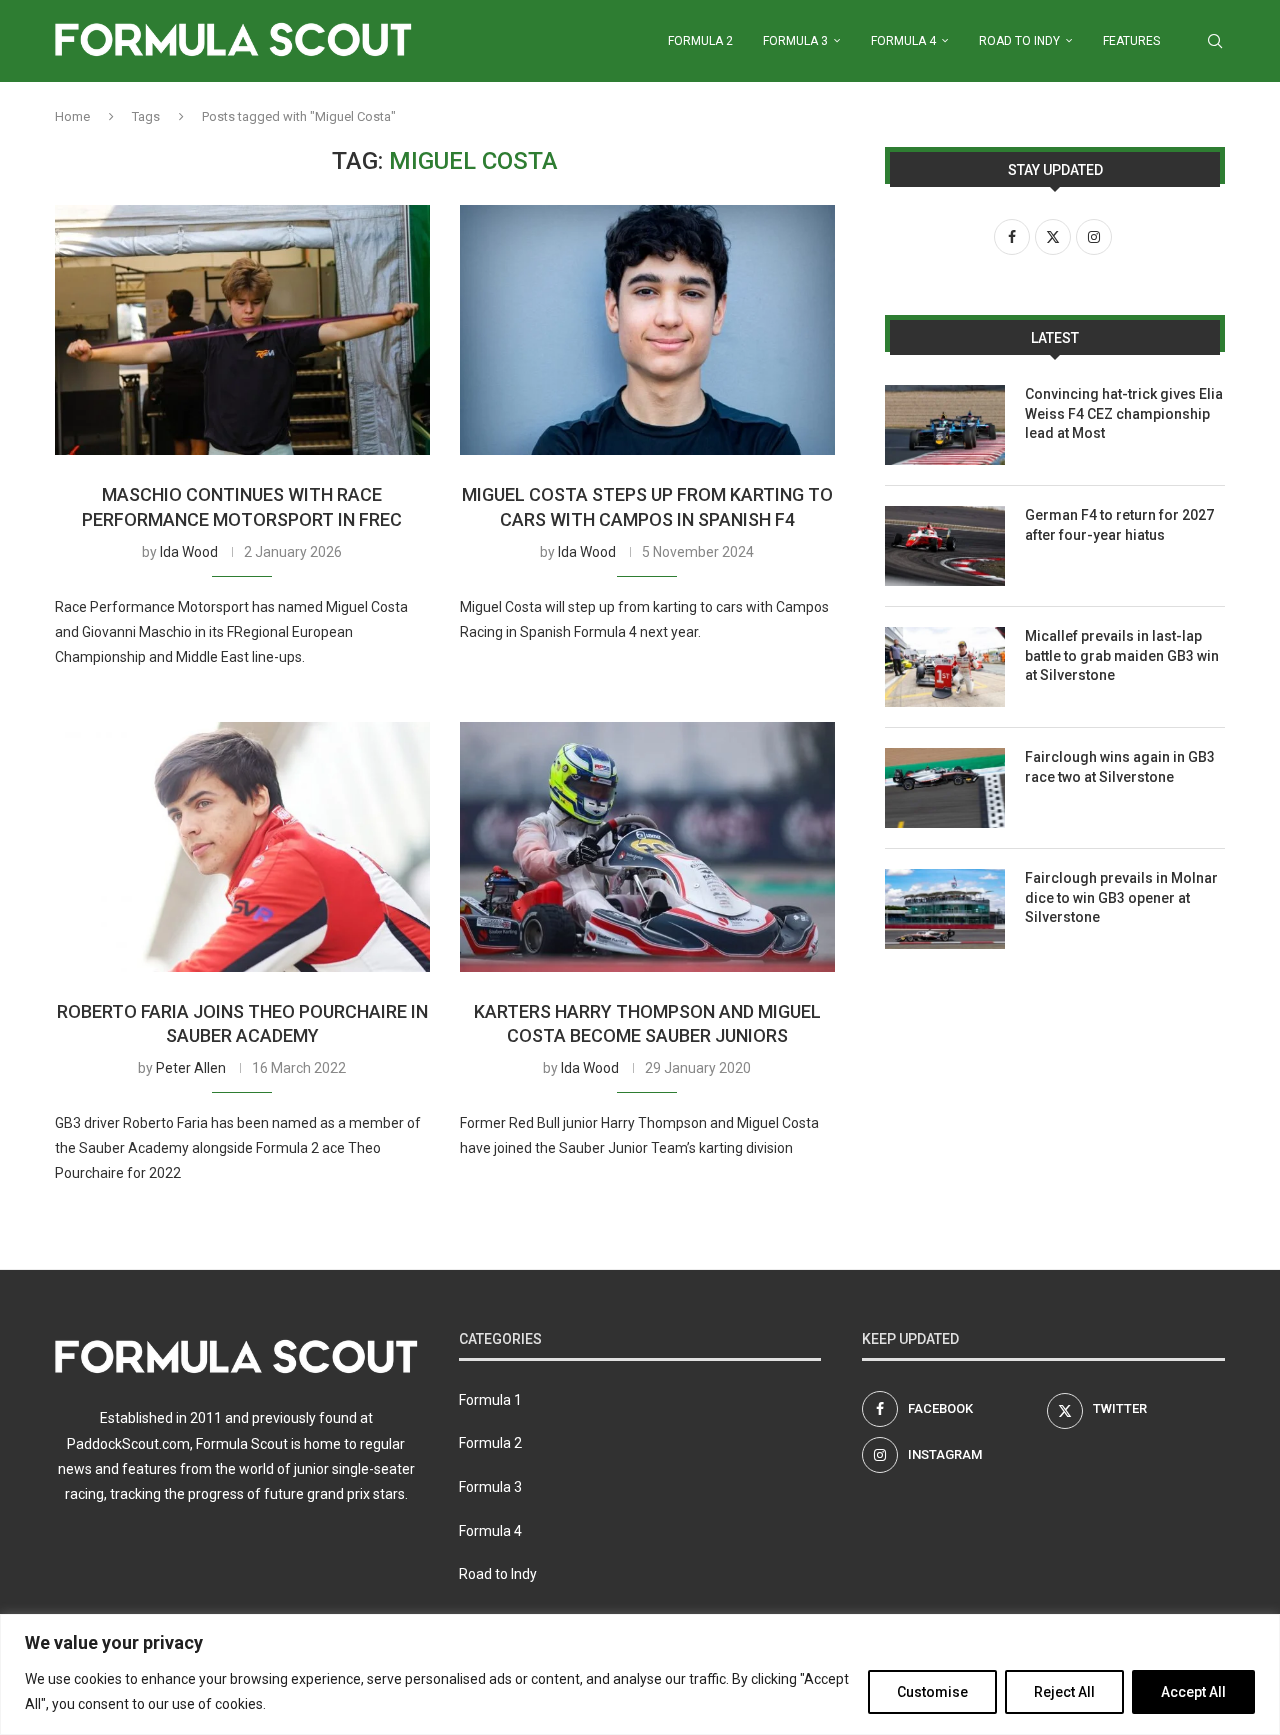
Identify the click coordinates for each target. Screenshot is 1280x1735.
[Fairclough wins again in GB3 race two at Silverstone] (945, 788)
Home (72, 116)
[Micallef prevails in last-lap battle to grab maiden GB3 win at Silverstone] (945, 667)
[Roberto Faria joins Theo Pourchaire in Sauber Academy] (242, 847)
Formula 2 (700, 41)
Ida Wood (189, 552)
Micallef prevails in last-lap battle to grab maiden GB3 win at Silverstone (1122, 655)
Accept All (1193, 1692)
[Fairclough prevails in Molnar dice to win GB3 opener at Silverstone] (945, 909)
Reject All (1064, 1692)
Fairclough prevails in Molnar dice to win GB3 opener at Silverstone (1121, 897)
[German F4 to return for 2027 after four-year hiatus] (945, 546)
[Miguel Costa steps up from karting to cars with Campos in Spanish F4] (647, 330)
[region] (640, 1674)
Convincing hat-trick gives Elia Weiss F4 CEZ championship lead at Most (1124, 413)
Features (1131, 41)
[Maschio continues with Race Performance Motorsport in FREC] (242, 330)
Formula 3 (795, 41)
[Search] (1215, 41)
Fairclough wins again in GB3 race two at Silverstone (1120, 767)
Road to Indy (1019, 41)
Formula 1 (490, 1400)
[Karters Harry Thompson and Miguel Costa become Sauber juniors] (647, 847)
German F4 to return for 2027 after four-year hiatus (1119, 525)
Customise (932, 1692)
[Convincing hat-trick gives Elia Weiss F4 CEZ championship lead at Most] (945, 425)
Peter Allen (191, 1068)
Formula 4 (903, 41)
